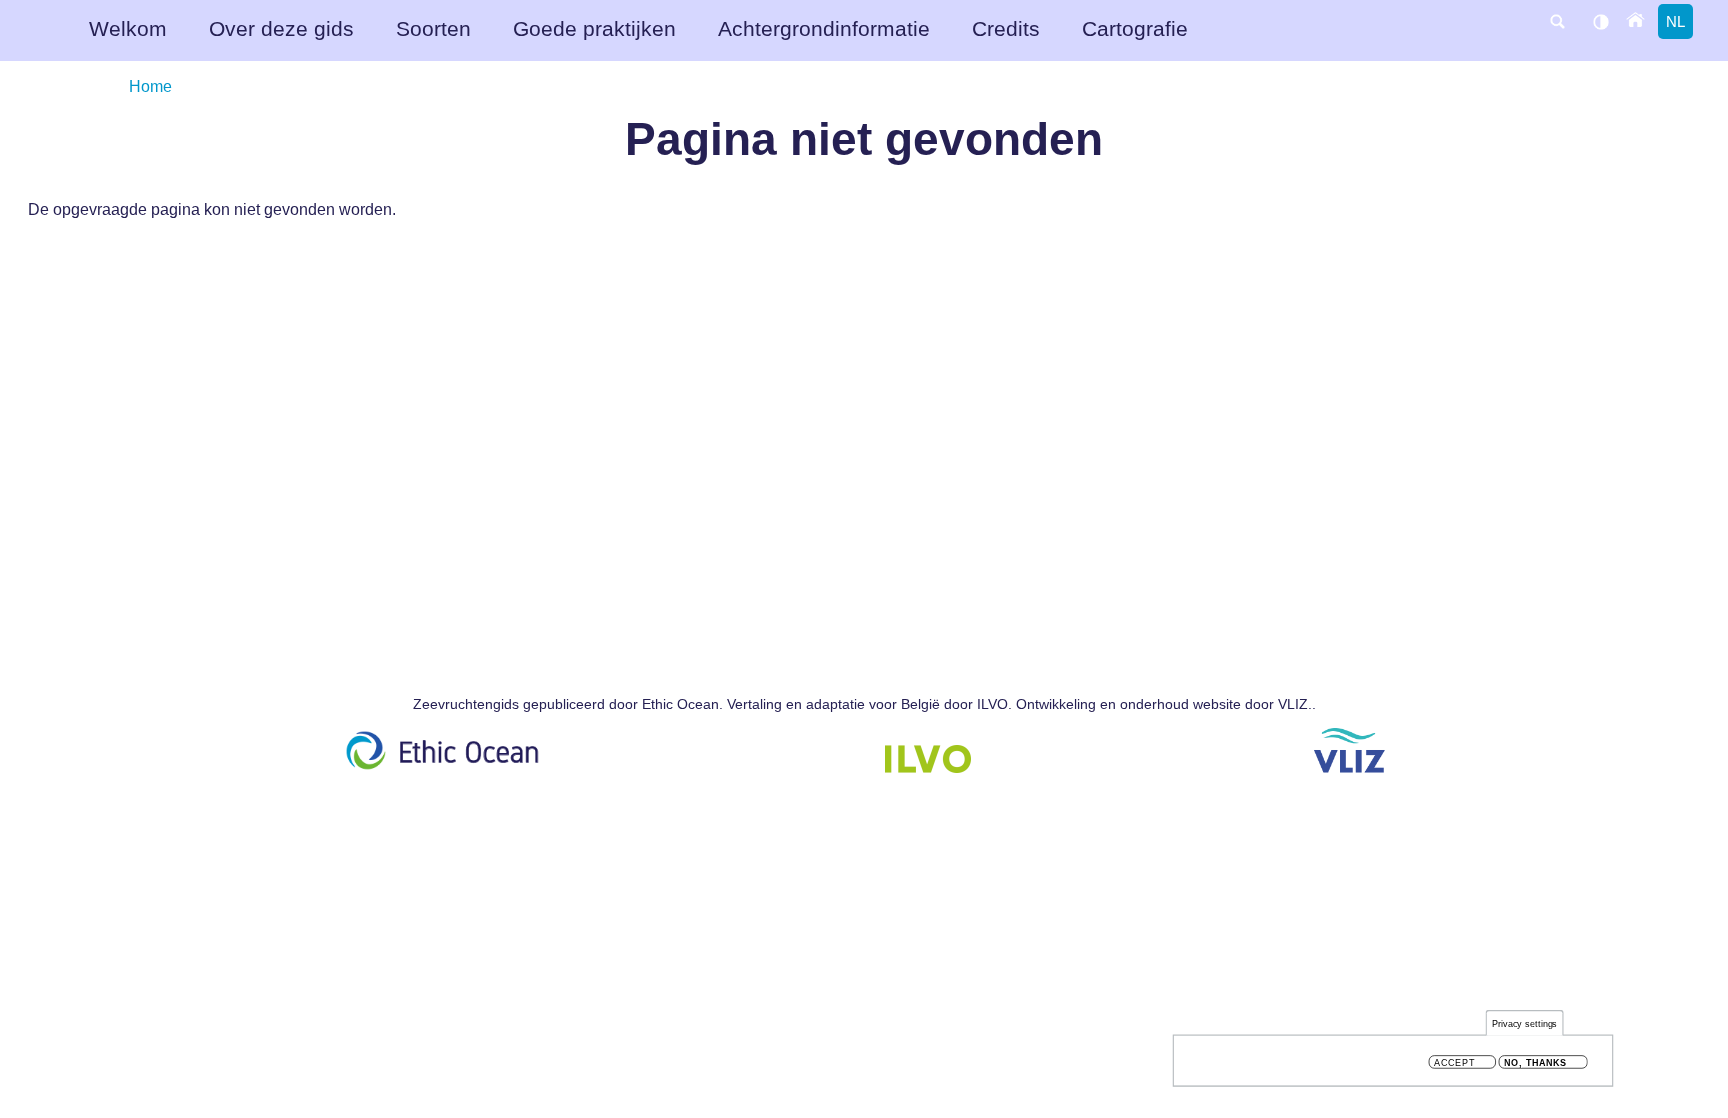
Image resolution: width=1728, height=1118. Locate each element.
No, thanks (1535, 1062)
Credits (1006, 28)
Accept (1454, 1062)
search (1557, 21)
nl (1675, 21)
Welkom (128, 28)
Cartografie (1135, 28)
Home (150, 86)
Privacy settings (1525, 1023)
